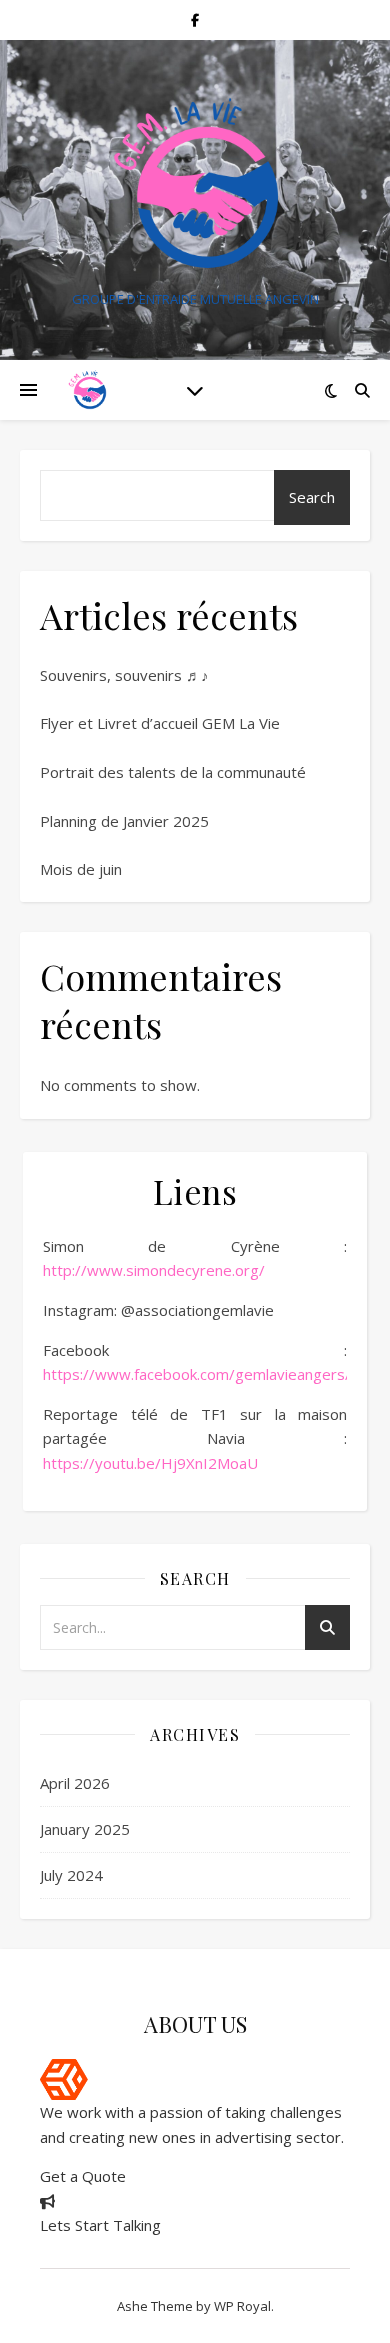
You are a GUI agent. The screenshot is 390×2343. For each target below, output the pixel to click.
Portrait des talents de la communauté (173, 772)
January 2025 (85, 1829)
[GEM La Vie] (195, 183)
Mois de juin (81, 869)
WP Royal (242, 2306)
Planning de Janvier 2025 (124, 821)
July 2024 (71, 1875)
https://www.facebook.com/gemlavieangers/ (197, 1374)
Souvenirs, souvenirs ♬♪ (124, 675)
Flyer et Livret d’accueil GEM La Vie (160, 723)
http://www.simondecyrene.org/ (154, 1270)
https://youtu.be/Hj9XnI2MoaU (150, 1463)
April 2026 (75, 1783)
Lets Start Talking (100, 2225)
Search (312, 497)
